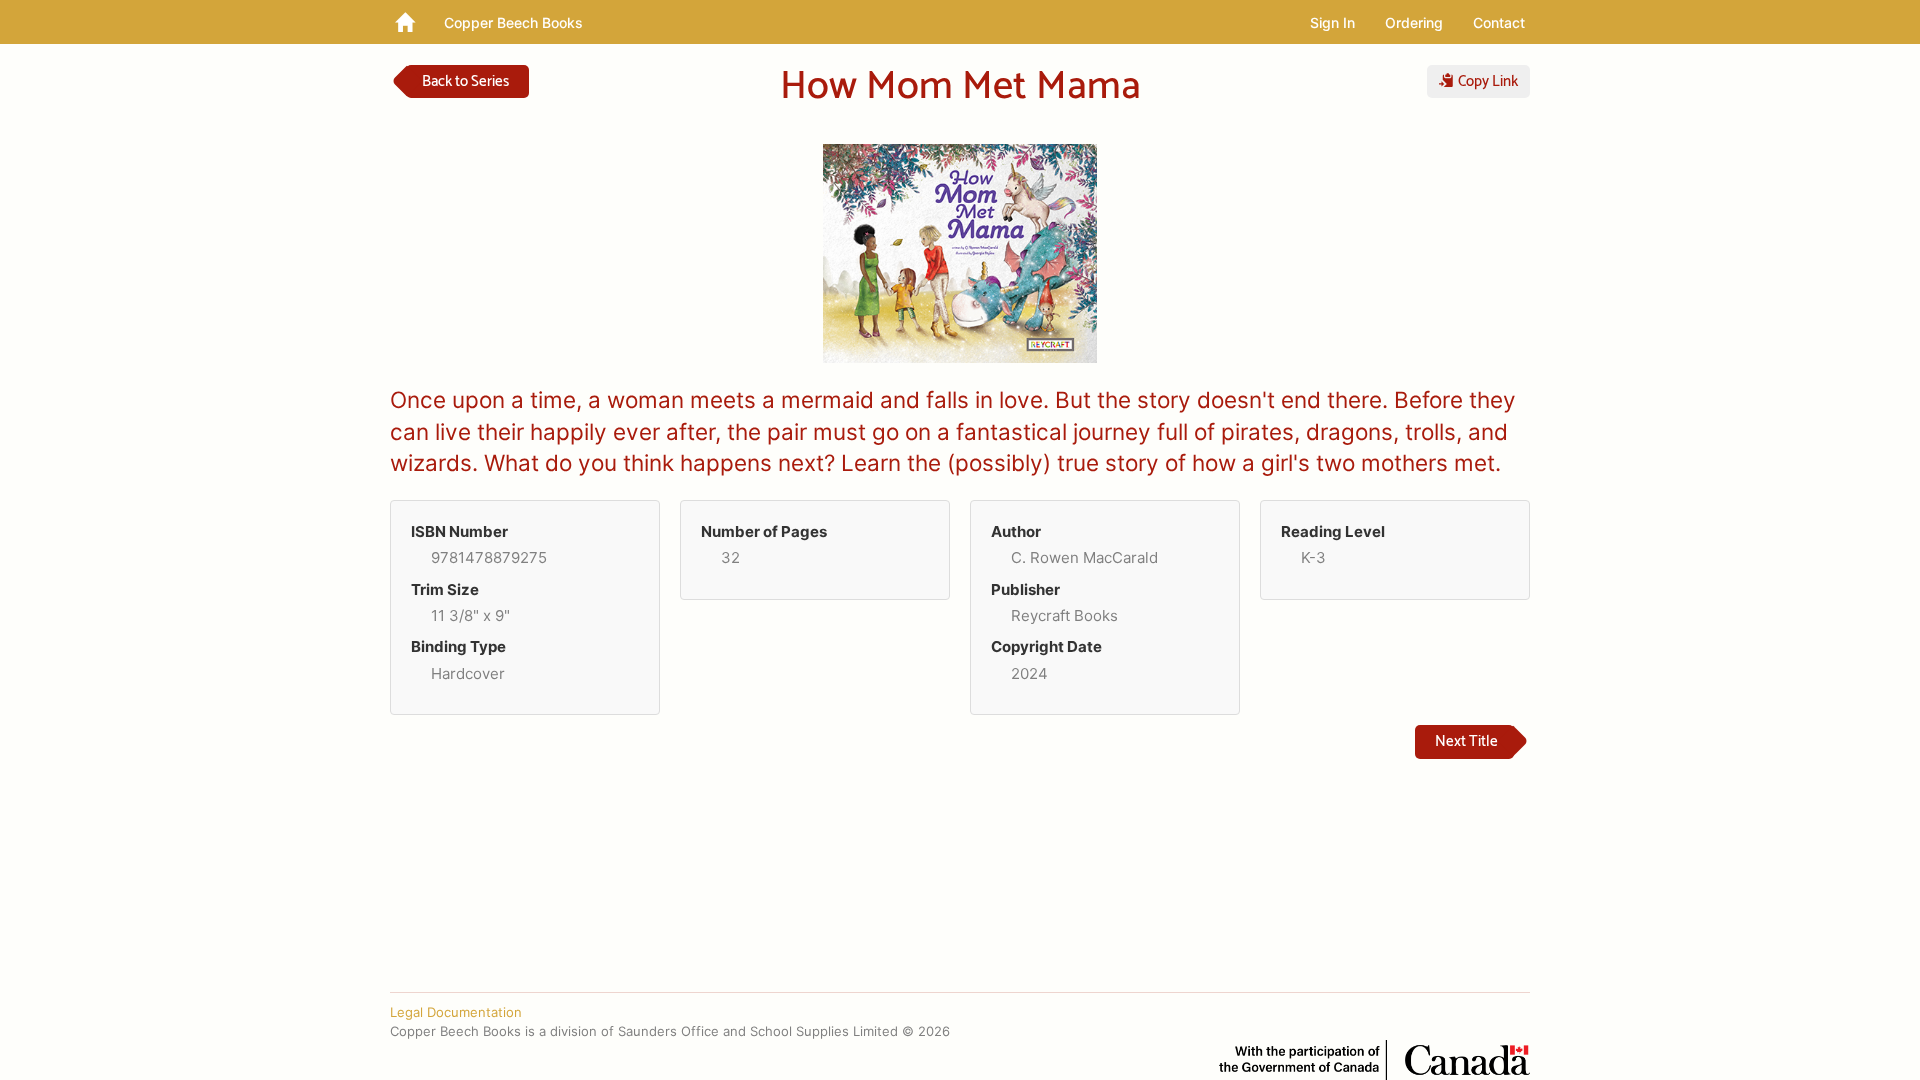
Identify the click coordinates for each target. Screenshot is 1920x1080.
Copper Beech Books (513, 22)
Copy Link (1486, 81)
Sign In (1332, 22)
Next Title (1466, 741)
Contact (1499, 22)
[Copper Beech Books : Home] (404, 22)
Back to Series (465, 81)
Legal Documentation (456, 1012)
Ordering (1414, 22)
